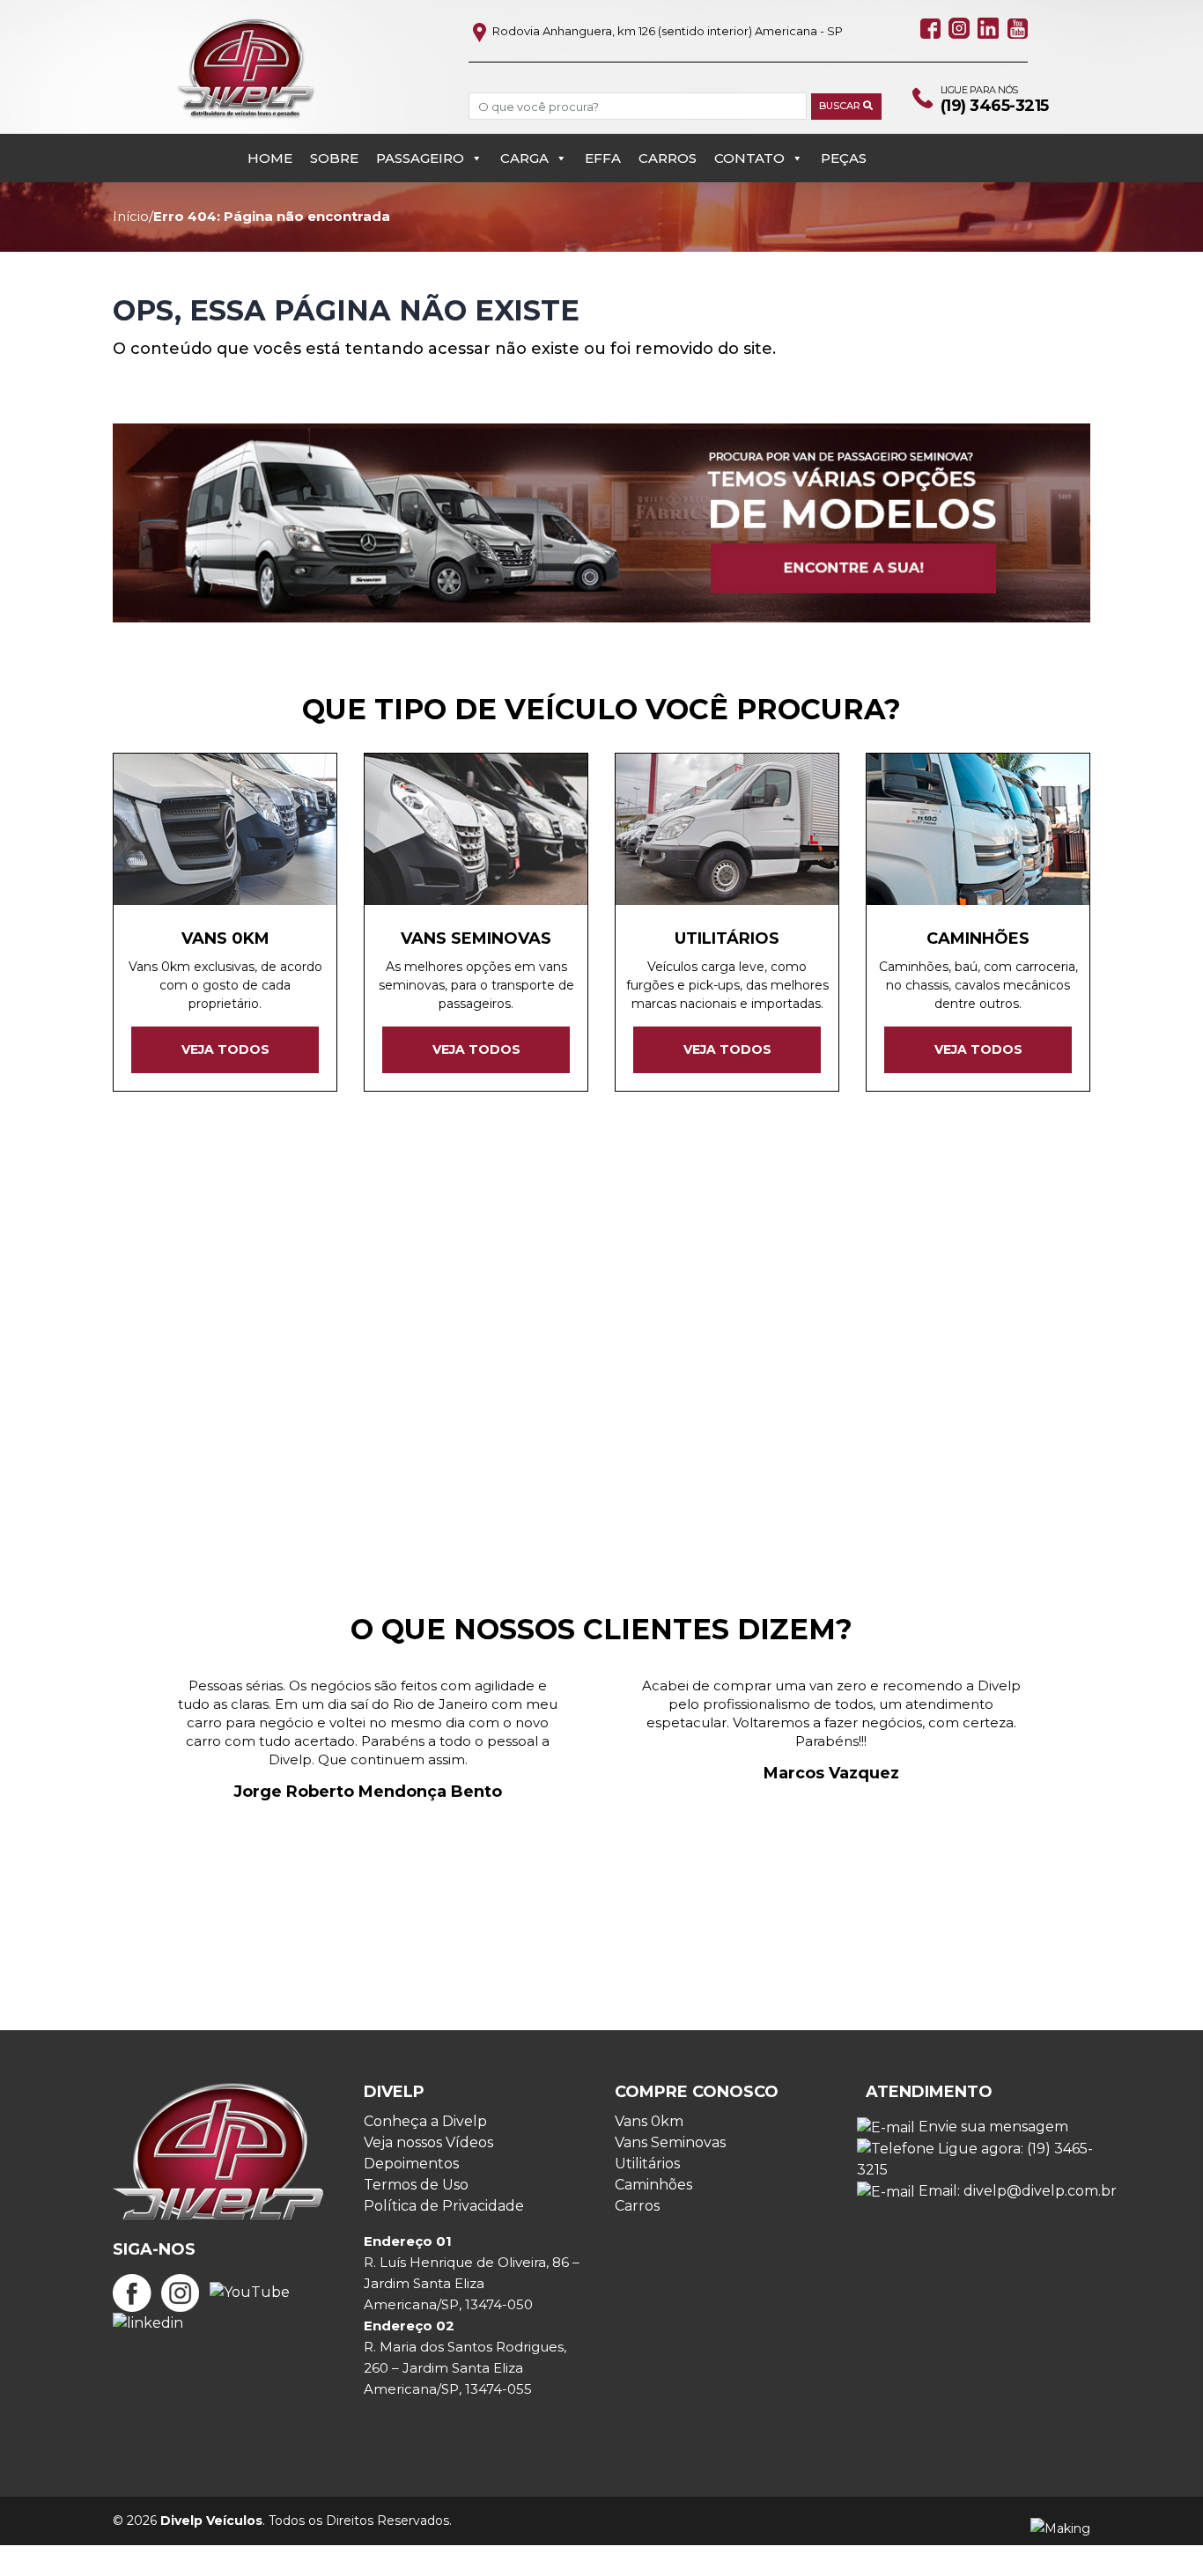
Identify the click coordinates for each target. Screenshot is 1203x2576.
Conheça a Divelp (425, 2121)
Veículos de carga (911, 1333)
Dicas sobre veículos (591, 1314)
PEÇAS (844, 158)
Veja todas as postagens (601, 1435)
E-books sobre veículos (599, 1333)
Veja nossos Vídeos (428, 2142)
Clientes (460, 1314)
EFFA (603, 158)
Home (270, 158)
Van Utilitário (274, 1333)
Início (131, 216)
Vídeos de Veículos (417, 1333)
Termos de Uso (416, 2185)
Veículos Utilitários (1001, 1314)
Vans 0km (649, 2121)
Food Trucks (738, 1314)
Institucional (855, 1314)
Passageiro (420, 158)
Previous (90, 1794)
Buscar (841, 106)
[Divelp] (246, 68)
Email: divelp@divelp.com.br (1016, 2191)
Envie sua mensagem (992, 2127)
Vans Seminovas (670, 2142)
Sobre (334, 158)
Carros (668, 158)
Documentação (766, 1333)
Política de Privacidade (444, 2206)
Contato (749, 158)
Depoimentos (411, 2164)
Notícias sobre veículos (217, 1314)
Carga (524, 158)
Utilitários (647, 2164)
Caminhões (368, 1314)
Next (1113, 1794)
